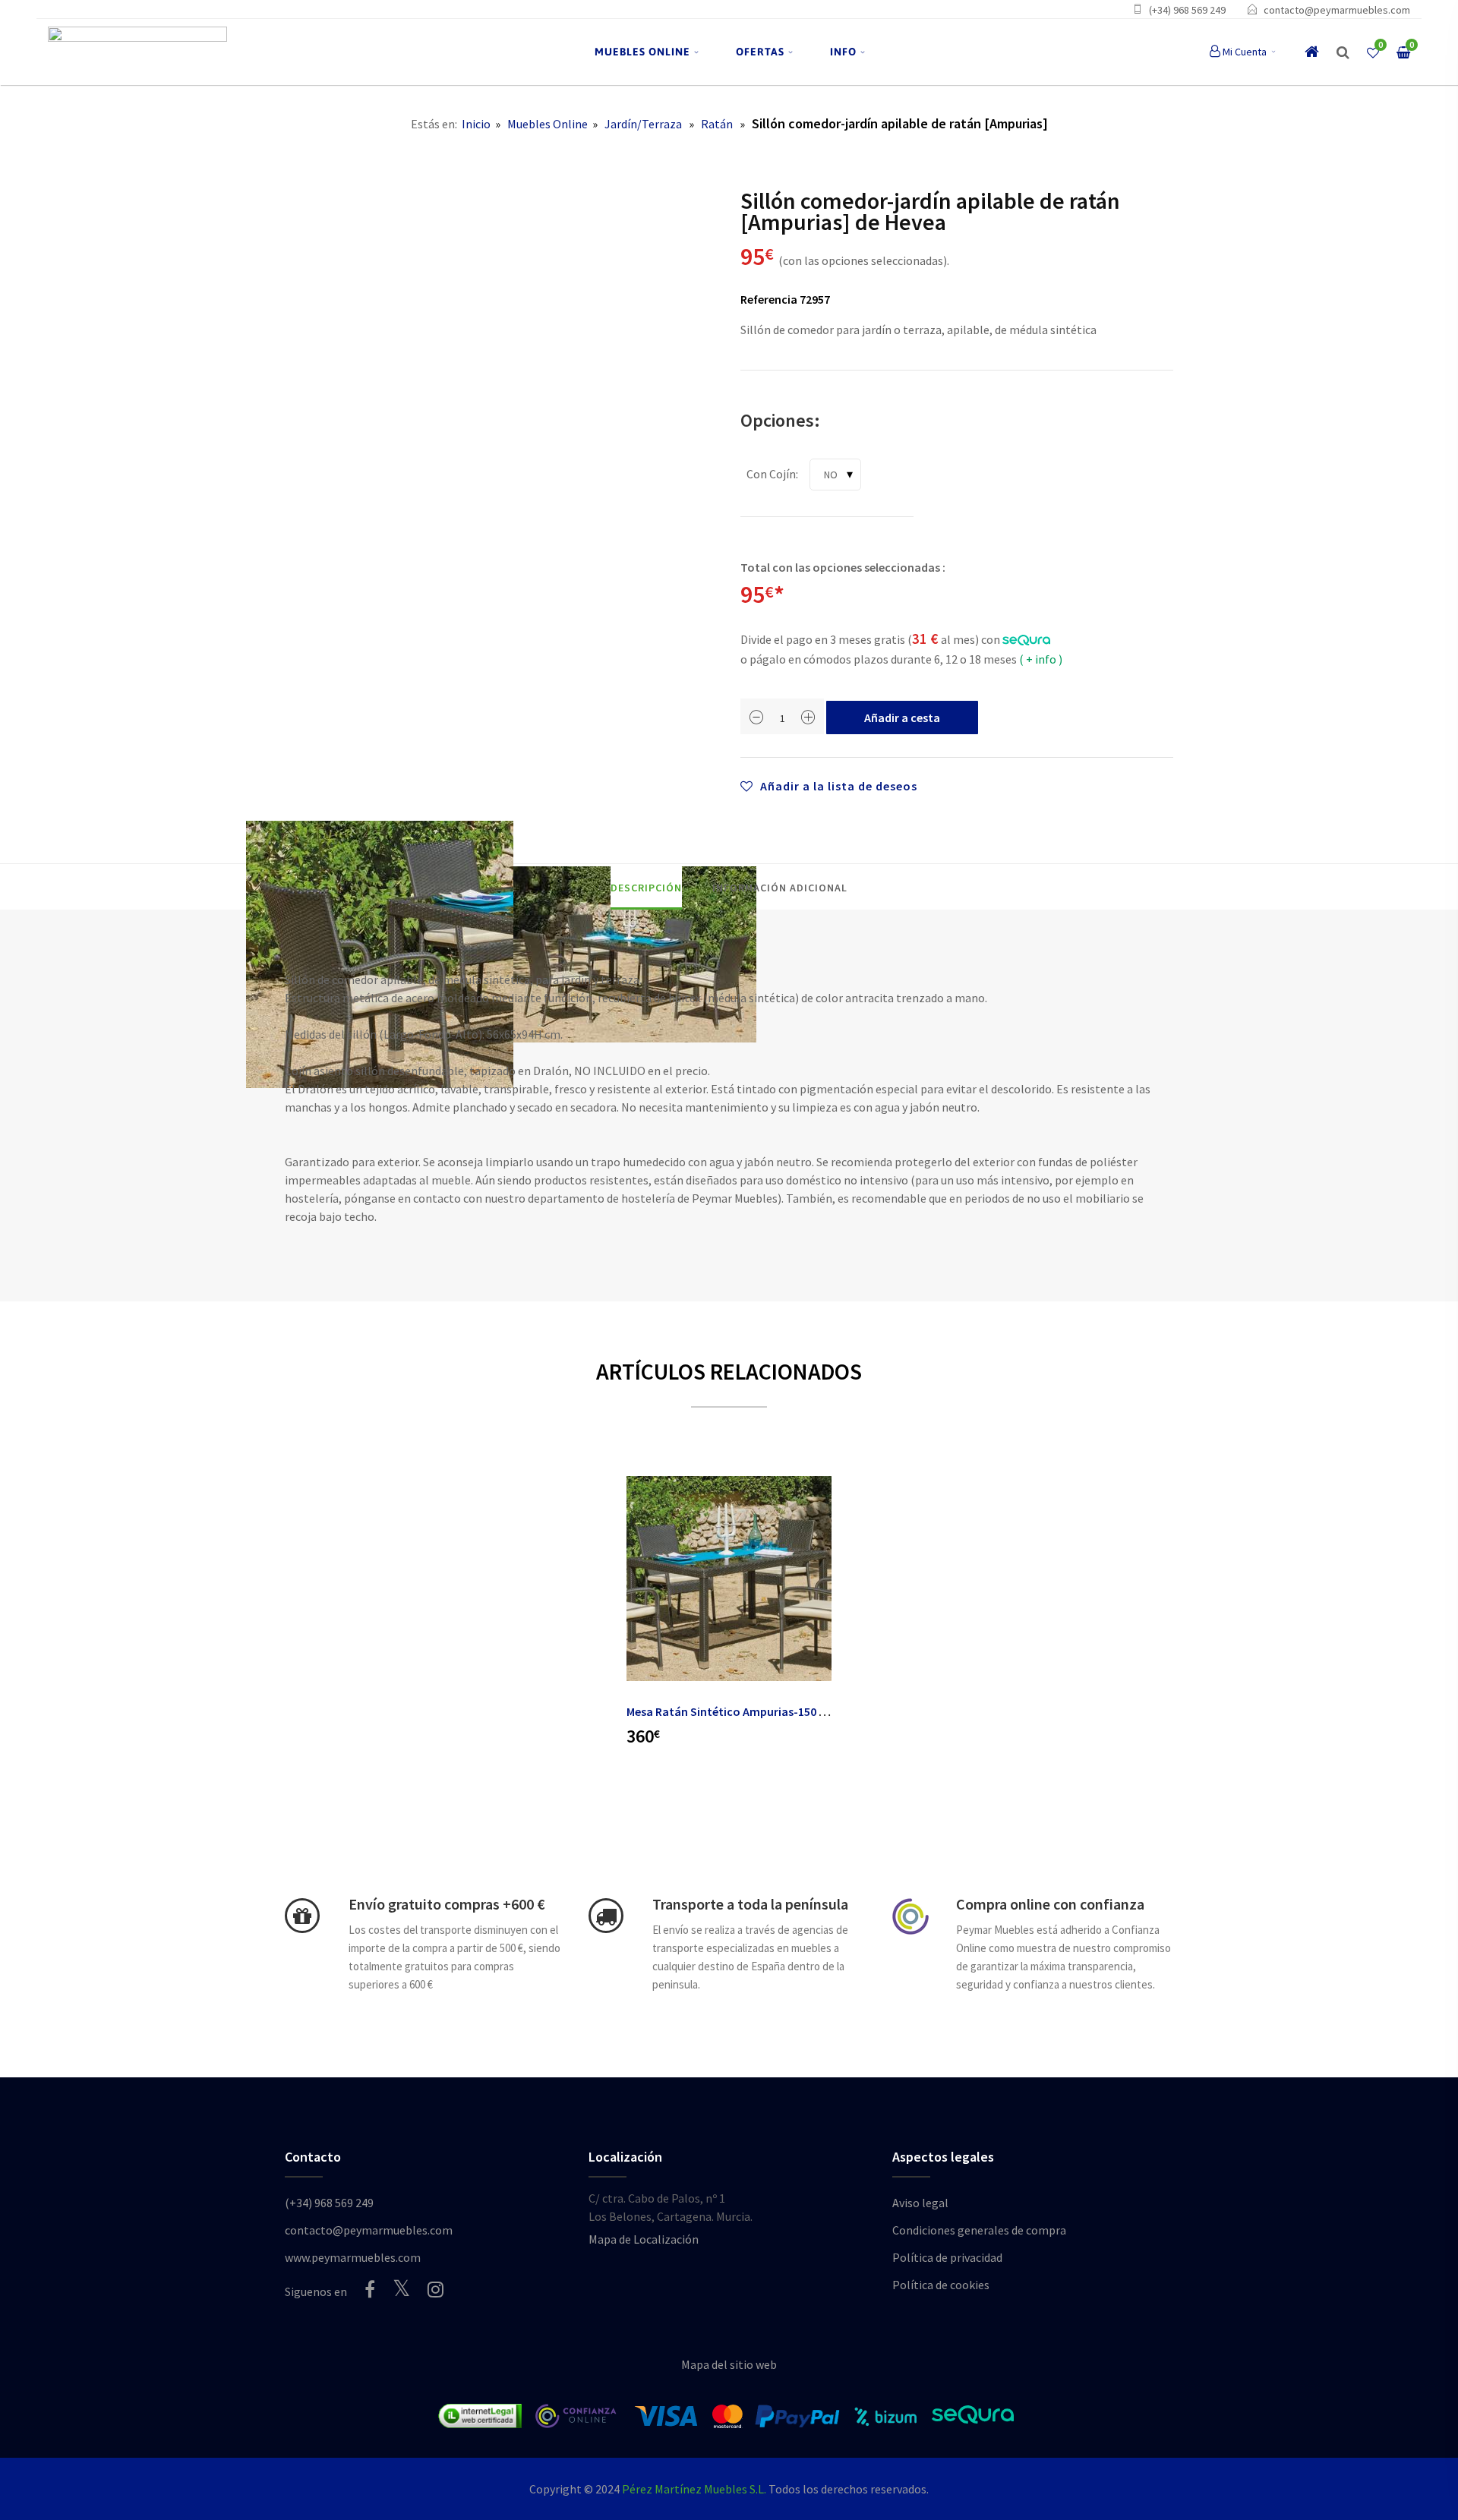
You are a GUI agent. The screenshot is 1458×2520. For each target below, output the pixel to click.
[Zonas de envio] (606, 1916)
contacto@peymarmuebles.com (1337, 10)
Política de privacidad (947, 2257)
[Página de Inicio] (137, 52)
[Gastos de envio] (302, 1916)
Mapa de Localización (644, 2239)
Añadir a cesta (902, 718)
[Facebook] (370, 2289)
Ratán (717, 124)
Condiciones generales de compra (979, 2230)
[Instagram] (436, 2289)
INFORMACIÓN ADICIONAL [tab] (780, 888)
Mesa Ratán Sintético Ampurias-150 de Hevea (746, 1711)
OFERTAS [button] (760, 52)
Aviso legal (920, 2203)
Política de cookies (941, 2285)
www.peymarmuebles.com (353, 2257)
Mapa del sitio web (729, 2364)
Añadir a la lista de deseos (837, 786)
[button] (1343, 52)
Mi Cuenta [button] (1245, 52)
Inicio (476, 124)
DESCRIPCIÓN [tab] (646, 888)
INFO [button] (843, 52)
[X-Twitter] (401, 2288)
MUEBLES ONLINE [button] (642, 52)
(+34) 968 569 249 (1187, 10)
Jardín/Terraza (643, 124)
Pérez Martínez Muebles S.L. (694, 2489)
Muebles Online (548, 124)
